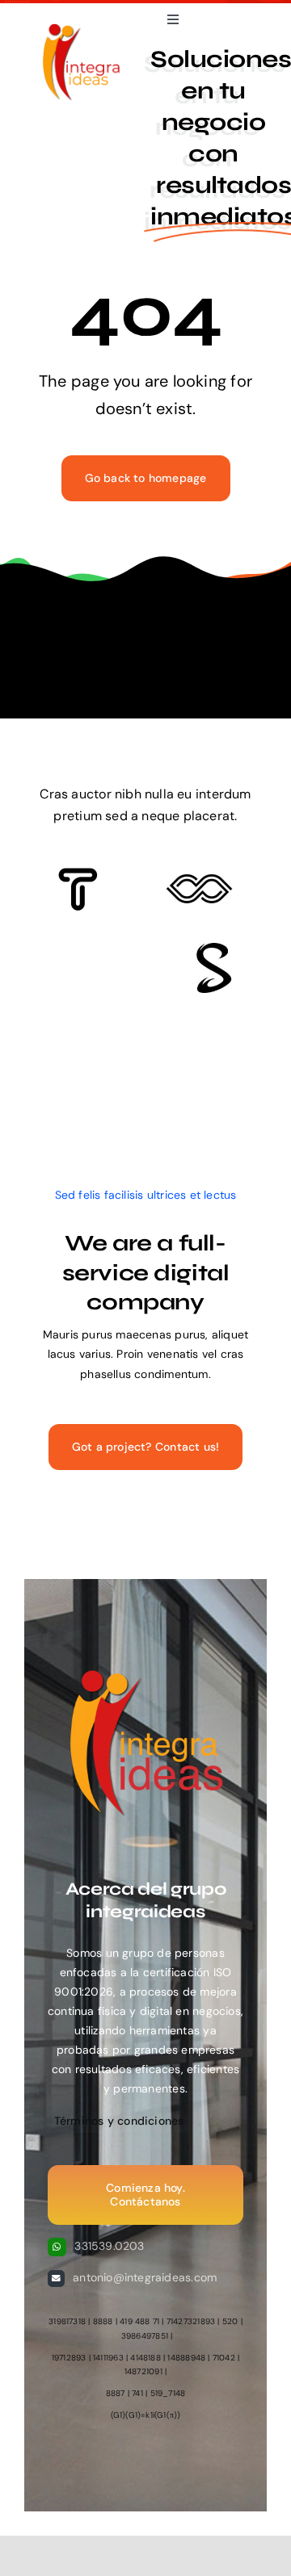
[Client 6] (78, 873)
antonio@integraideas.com (145, 2277)
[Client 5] (199, 880)
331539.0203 (109, 2246)
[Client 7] (214, 949)
